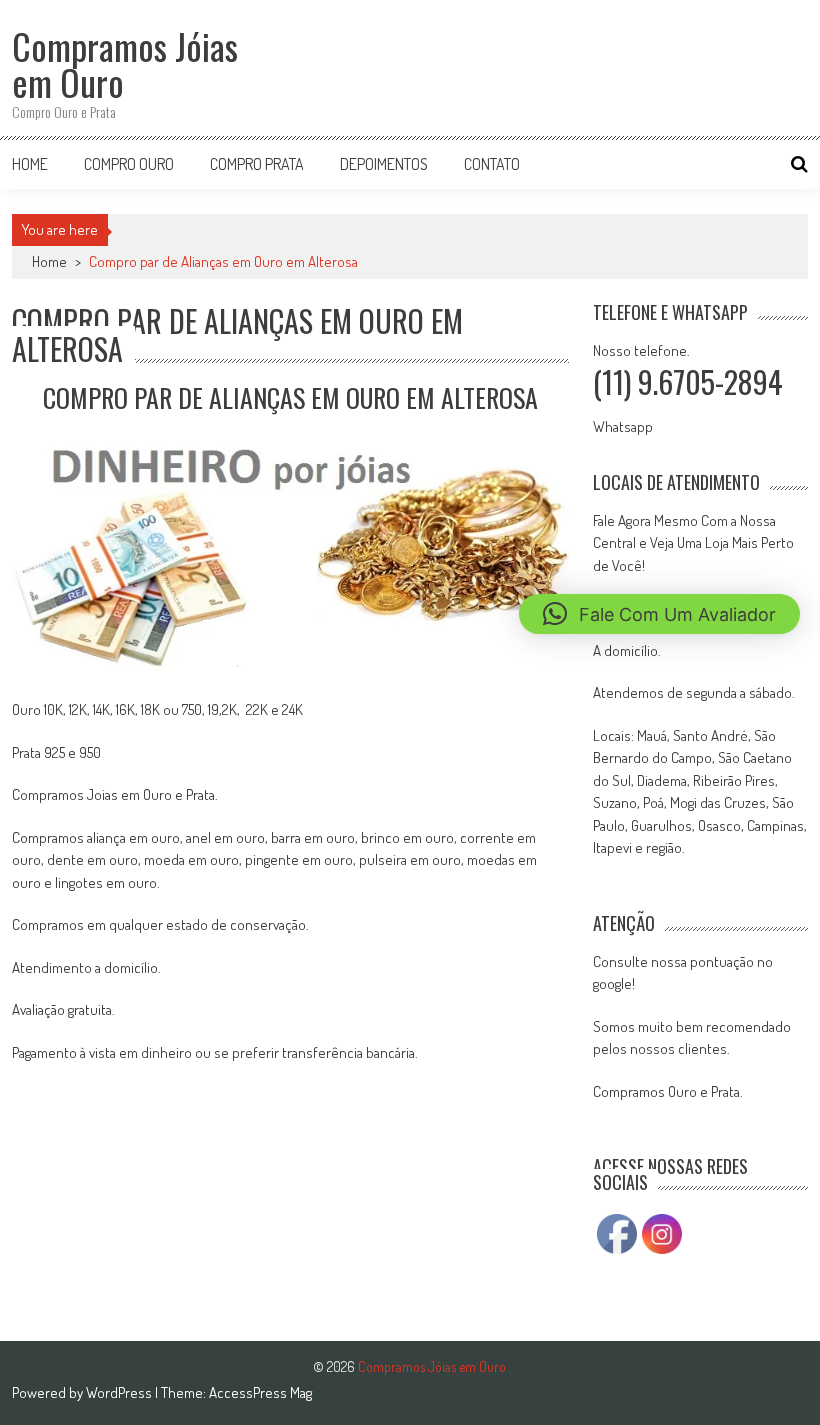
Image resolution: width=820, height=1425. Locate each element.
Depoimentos (384, 164)
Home (30, 164)
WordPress (120, 1392)
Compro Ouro (129, 164)
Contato (492, 164)
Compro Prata (257, 164)
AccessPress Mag (260, 1392)
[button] (659, 614)
